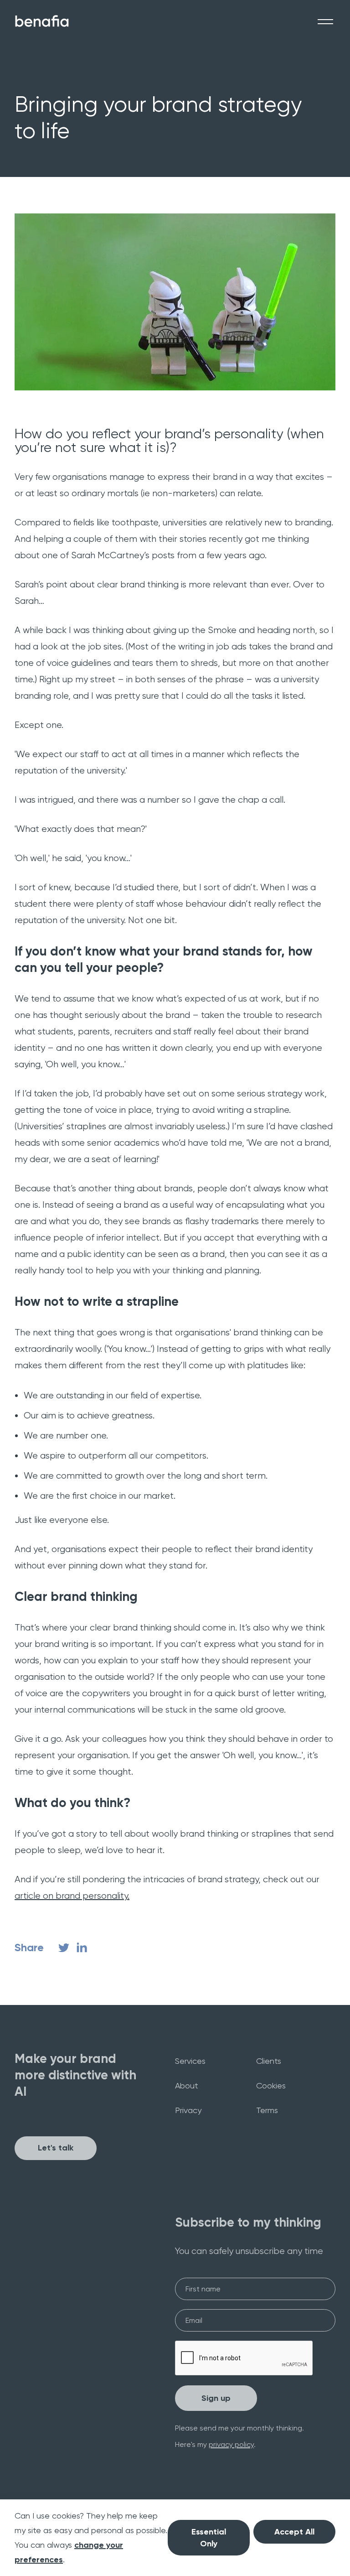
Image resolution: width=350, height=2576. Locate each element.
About (187, 2085)
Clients (269, 2061)
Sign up (216, 2398)
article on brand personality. (72, 1896)
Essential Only (209, 2538)
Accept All (294, 2532)
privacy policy (231, 2444)
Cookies (271, 2085)
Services (190, 2061)
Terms (267, 2110)
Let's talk (56, 2148)
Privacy (188, 2110)
